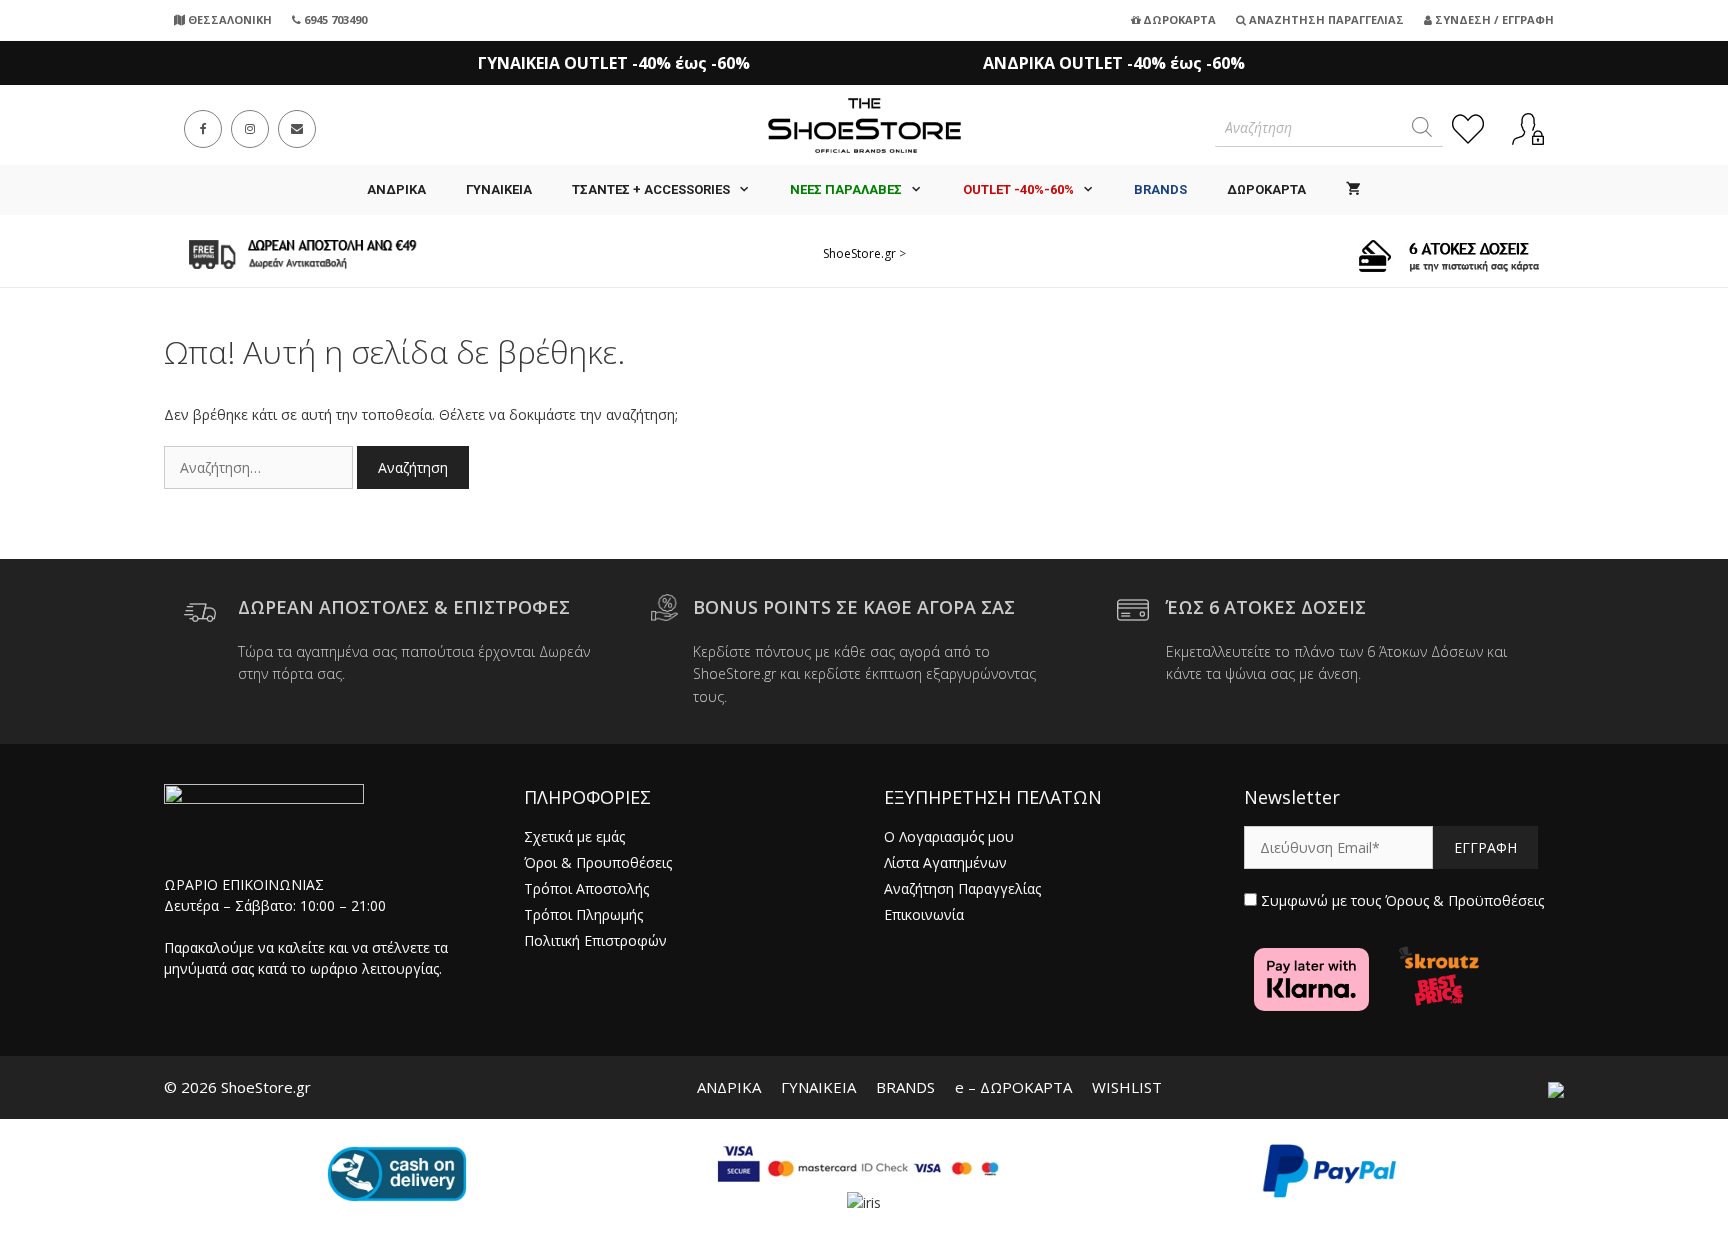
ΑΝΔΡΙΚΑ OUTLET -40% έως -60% (1114, 63)
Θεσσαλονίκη (228, 19)
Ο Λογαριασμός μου (949, 836)
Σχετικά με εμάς (574, 836)
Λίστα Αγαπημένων (945, 862)
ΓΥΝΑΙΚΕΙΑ (499, 189)
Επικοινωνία (924, 914)
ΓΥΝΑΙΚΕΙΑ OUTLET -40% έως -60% (614, 63)
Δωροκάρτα (1178, 19)
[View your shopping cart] (1353, 190)
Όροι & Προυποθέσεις (598, 862)
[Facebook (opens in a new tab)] (203, 129)
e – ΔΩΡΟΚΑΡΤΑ (1013, 1087)
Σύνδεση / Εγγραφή (1493, 19)
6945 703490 (334, 19)
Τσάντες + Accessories (651, 189)
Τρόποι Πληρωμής (583, 914)
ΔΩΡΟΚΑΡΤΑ (1266, 189)
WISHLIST (1127, 1087)
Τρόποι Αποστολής (586, 888)
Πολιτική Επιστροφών (595, 940)
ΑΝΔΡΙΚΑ (396, 189)
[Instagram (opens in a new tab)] (250, 129)
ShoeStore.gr (859, 253)
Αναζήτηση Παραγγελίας (1325, 19)
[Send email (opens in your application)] (297, 129)
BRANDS (905, 1087)
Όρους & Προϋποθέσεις (1464, 900)
